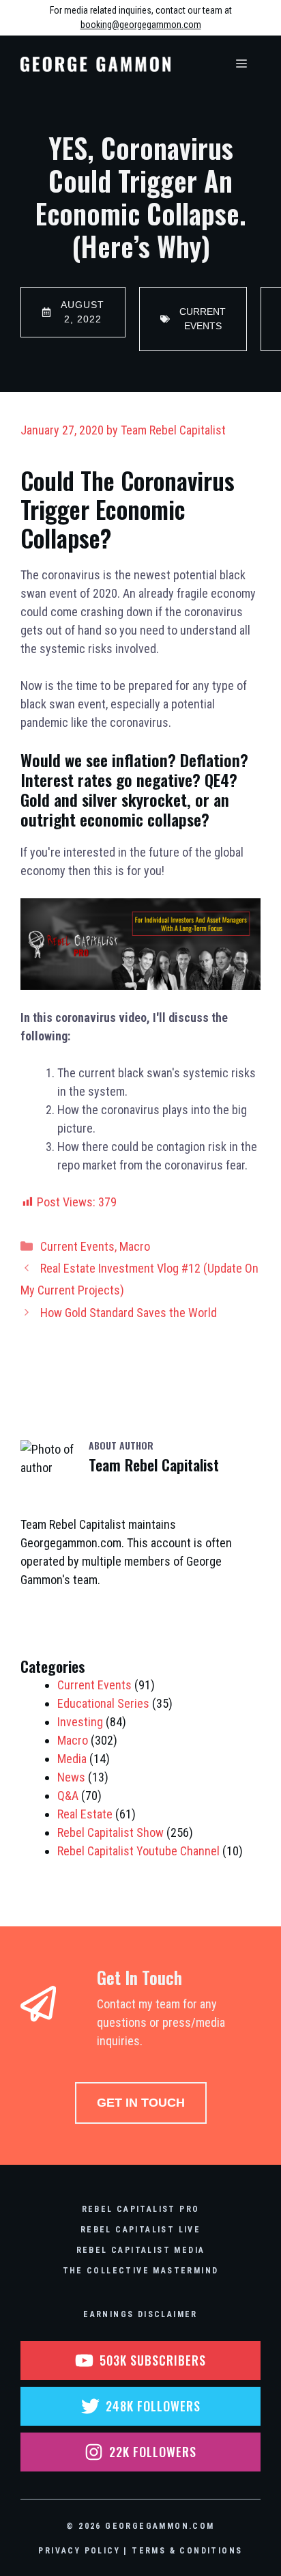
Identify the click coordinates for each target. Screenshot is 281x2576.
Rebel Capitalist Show (110, 1832)
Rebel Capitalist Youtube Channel (138, 1851)
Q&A (68, 1796)
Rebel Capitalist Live (140, 2230)
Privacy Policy (79, 2551)
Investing (80, 1722)
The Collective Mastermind (141, 2271)
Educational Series (103, 1703)
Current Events (77, 1246)
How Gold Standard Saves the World (129, 1313)
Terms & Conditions (187, 2551)
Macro (135, 1246)
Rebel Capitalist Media (141, 2250)
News (71, 1777)
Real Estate (85, 1814)
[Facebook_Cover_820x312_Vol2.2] (140, 985)
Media (72, 1759)
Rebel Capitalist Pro (141, 2209)
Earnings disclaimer (140, 2314)
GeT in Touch (141, 2103)
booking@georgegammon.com (141, 25)
